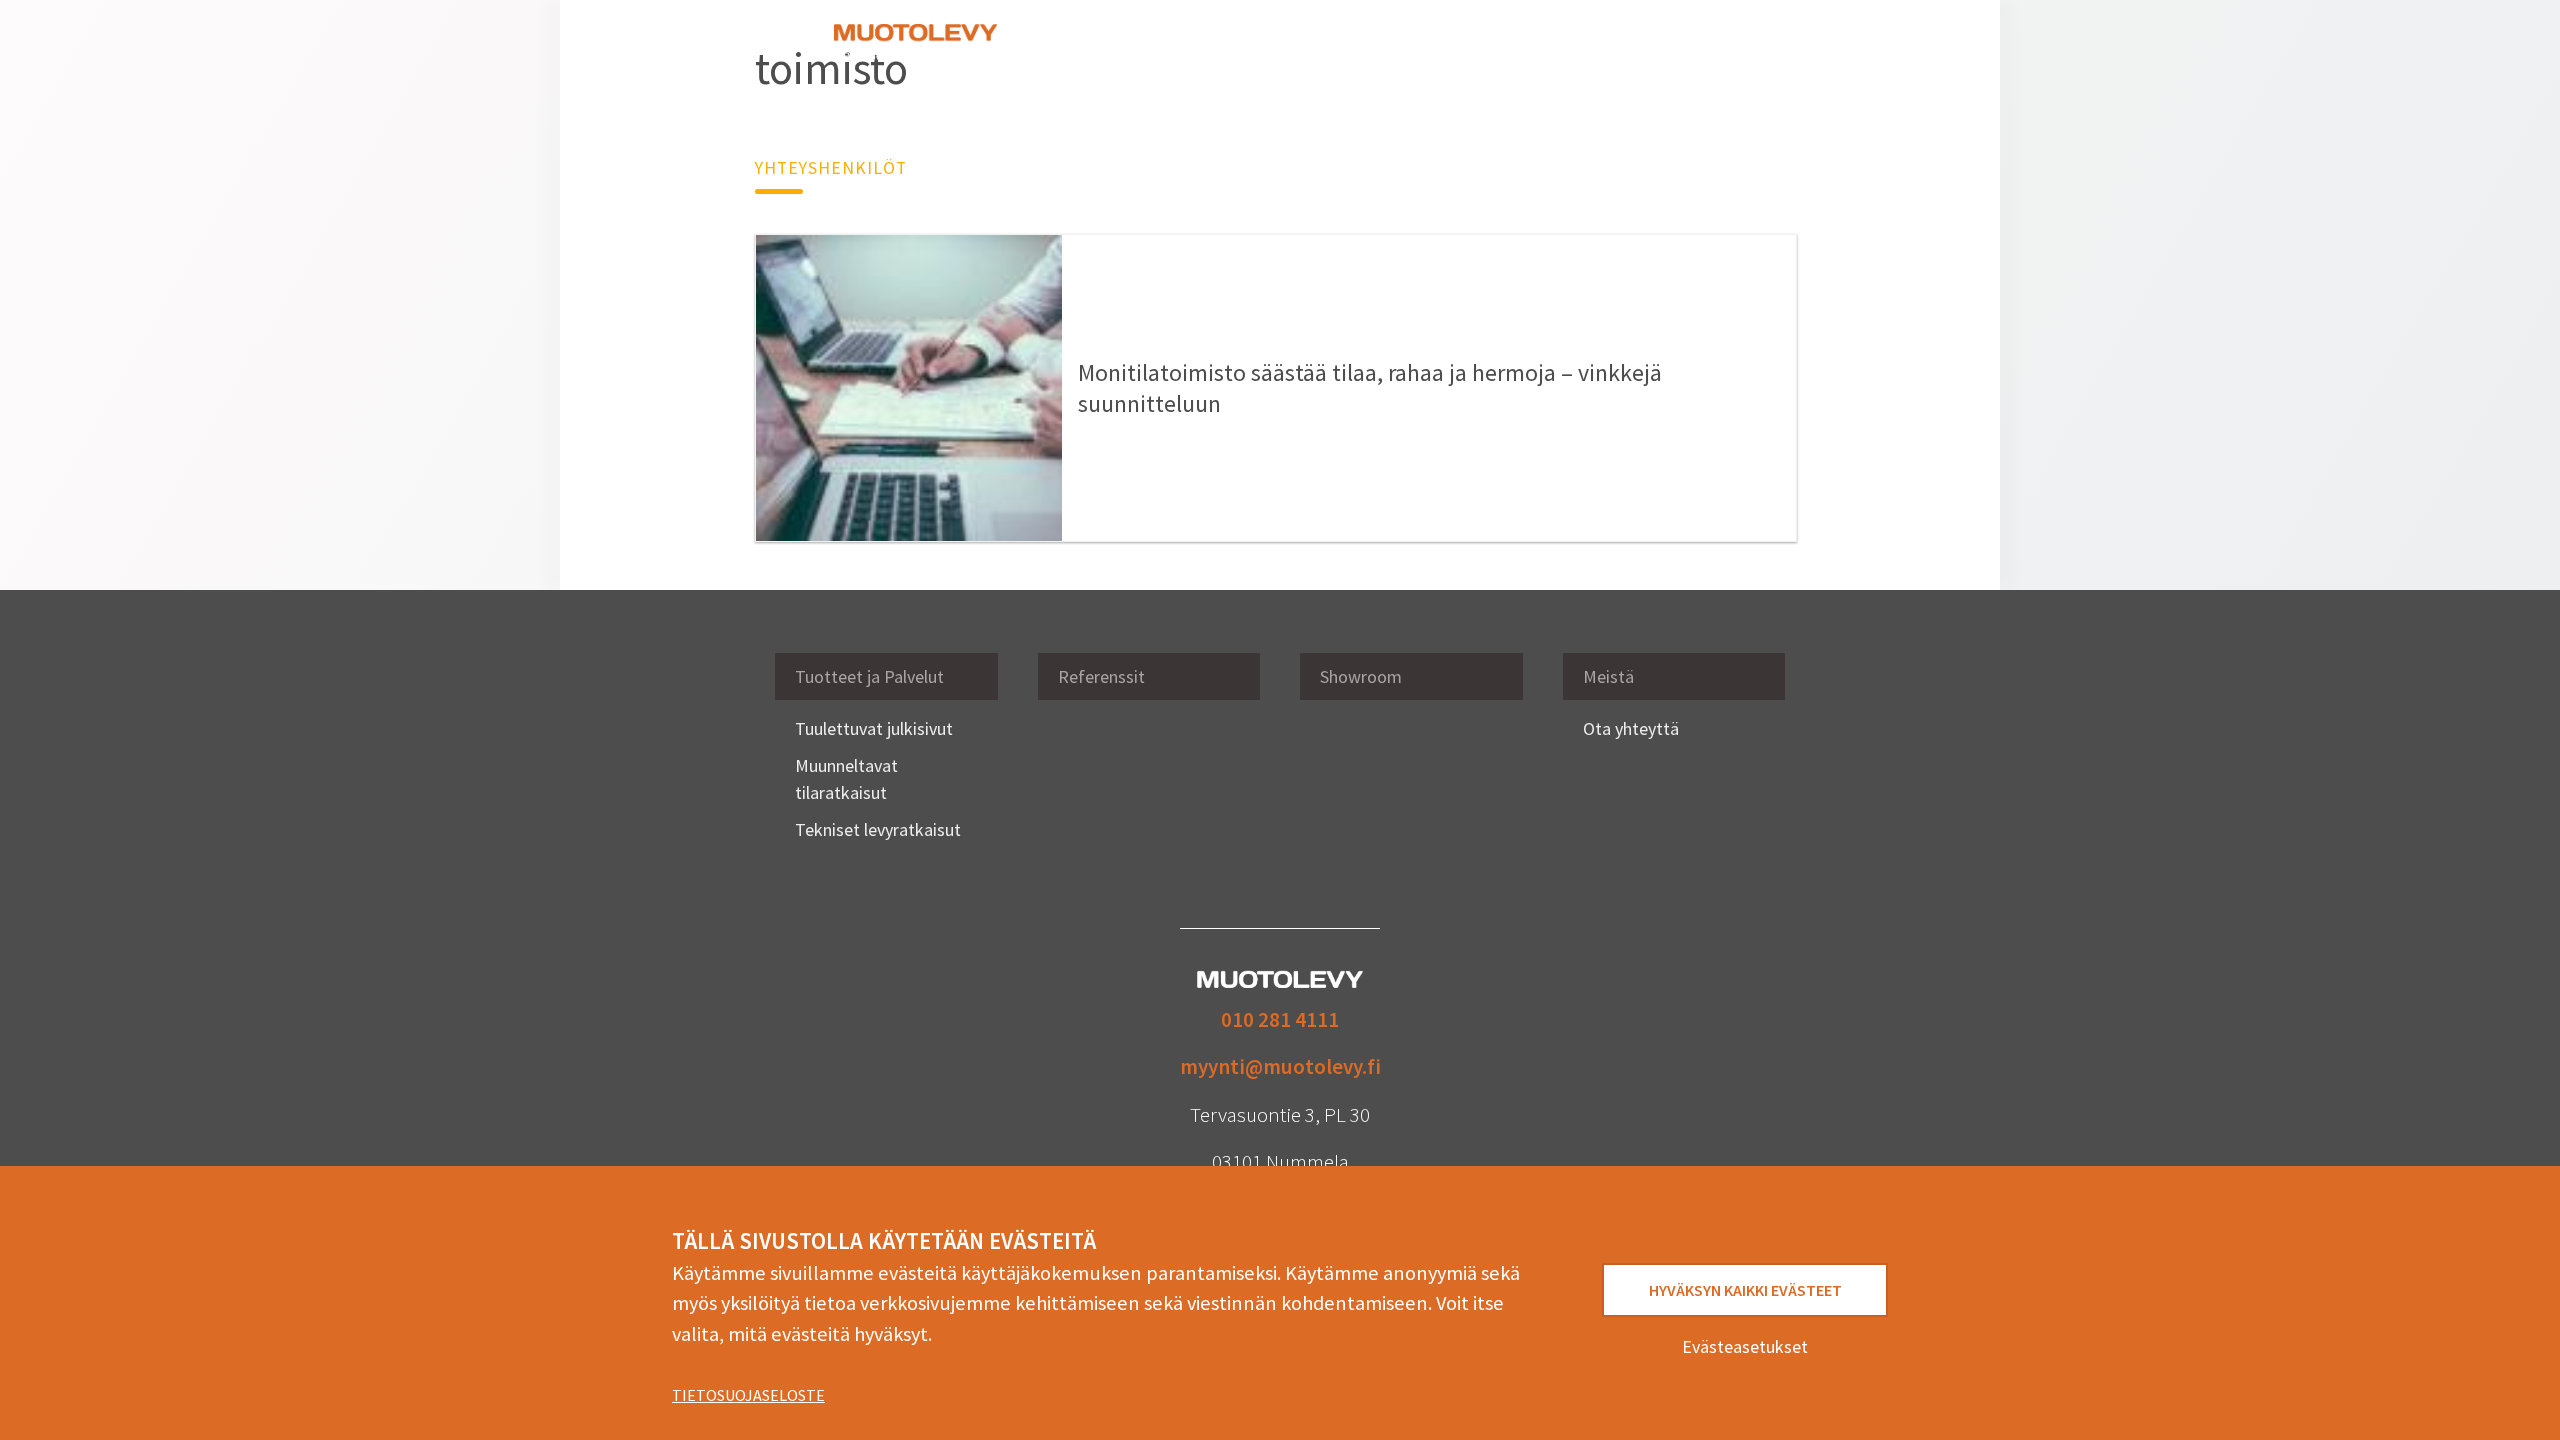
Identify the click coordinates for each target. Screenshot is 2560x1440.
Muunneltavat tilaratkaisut (846, 779)
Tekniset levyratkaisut (878, 829)
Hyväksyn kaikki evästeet (1745, 1290)
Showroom (1332, 44)
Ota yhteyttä (1617, 44)
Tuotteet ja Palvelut (869, 676)
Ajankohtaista (1438, 44)
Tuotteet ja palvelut (1106, 44)
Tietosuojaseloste (748, 1395)
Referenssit (1235, 44)
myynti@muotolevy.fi (1280, 1066)
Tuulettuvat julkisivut (874, 728)
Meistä (1530, 44)
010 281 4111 (1280, 1019)
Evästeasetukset (1745, 1346)
